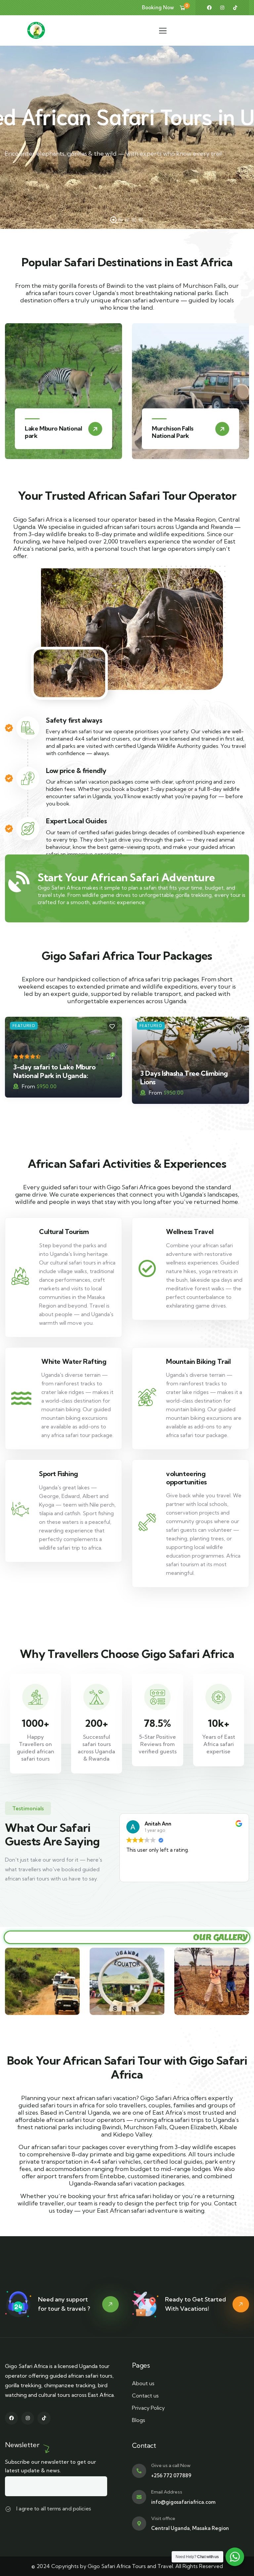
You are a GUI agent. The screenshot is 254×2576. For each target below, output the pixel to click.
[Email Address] (139, 2497)
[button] (246, 396)
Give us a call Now (171, 2465)
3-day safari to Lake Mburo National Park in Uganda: (54, 1071)
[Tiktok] (235, 8)
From (28, 1086)
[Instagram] (222, 8)
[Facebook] (209, 8)
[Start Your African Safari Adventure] (19, 882)
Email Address (167, 2492)
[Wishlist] (112, 1027)
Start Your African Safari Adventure (126, 877)
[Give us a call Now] (139, 2471)
